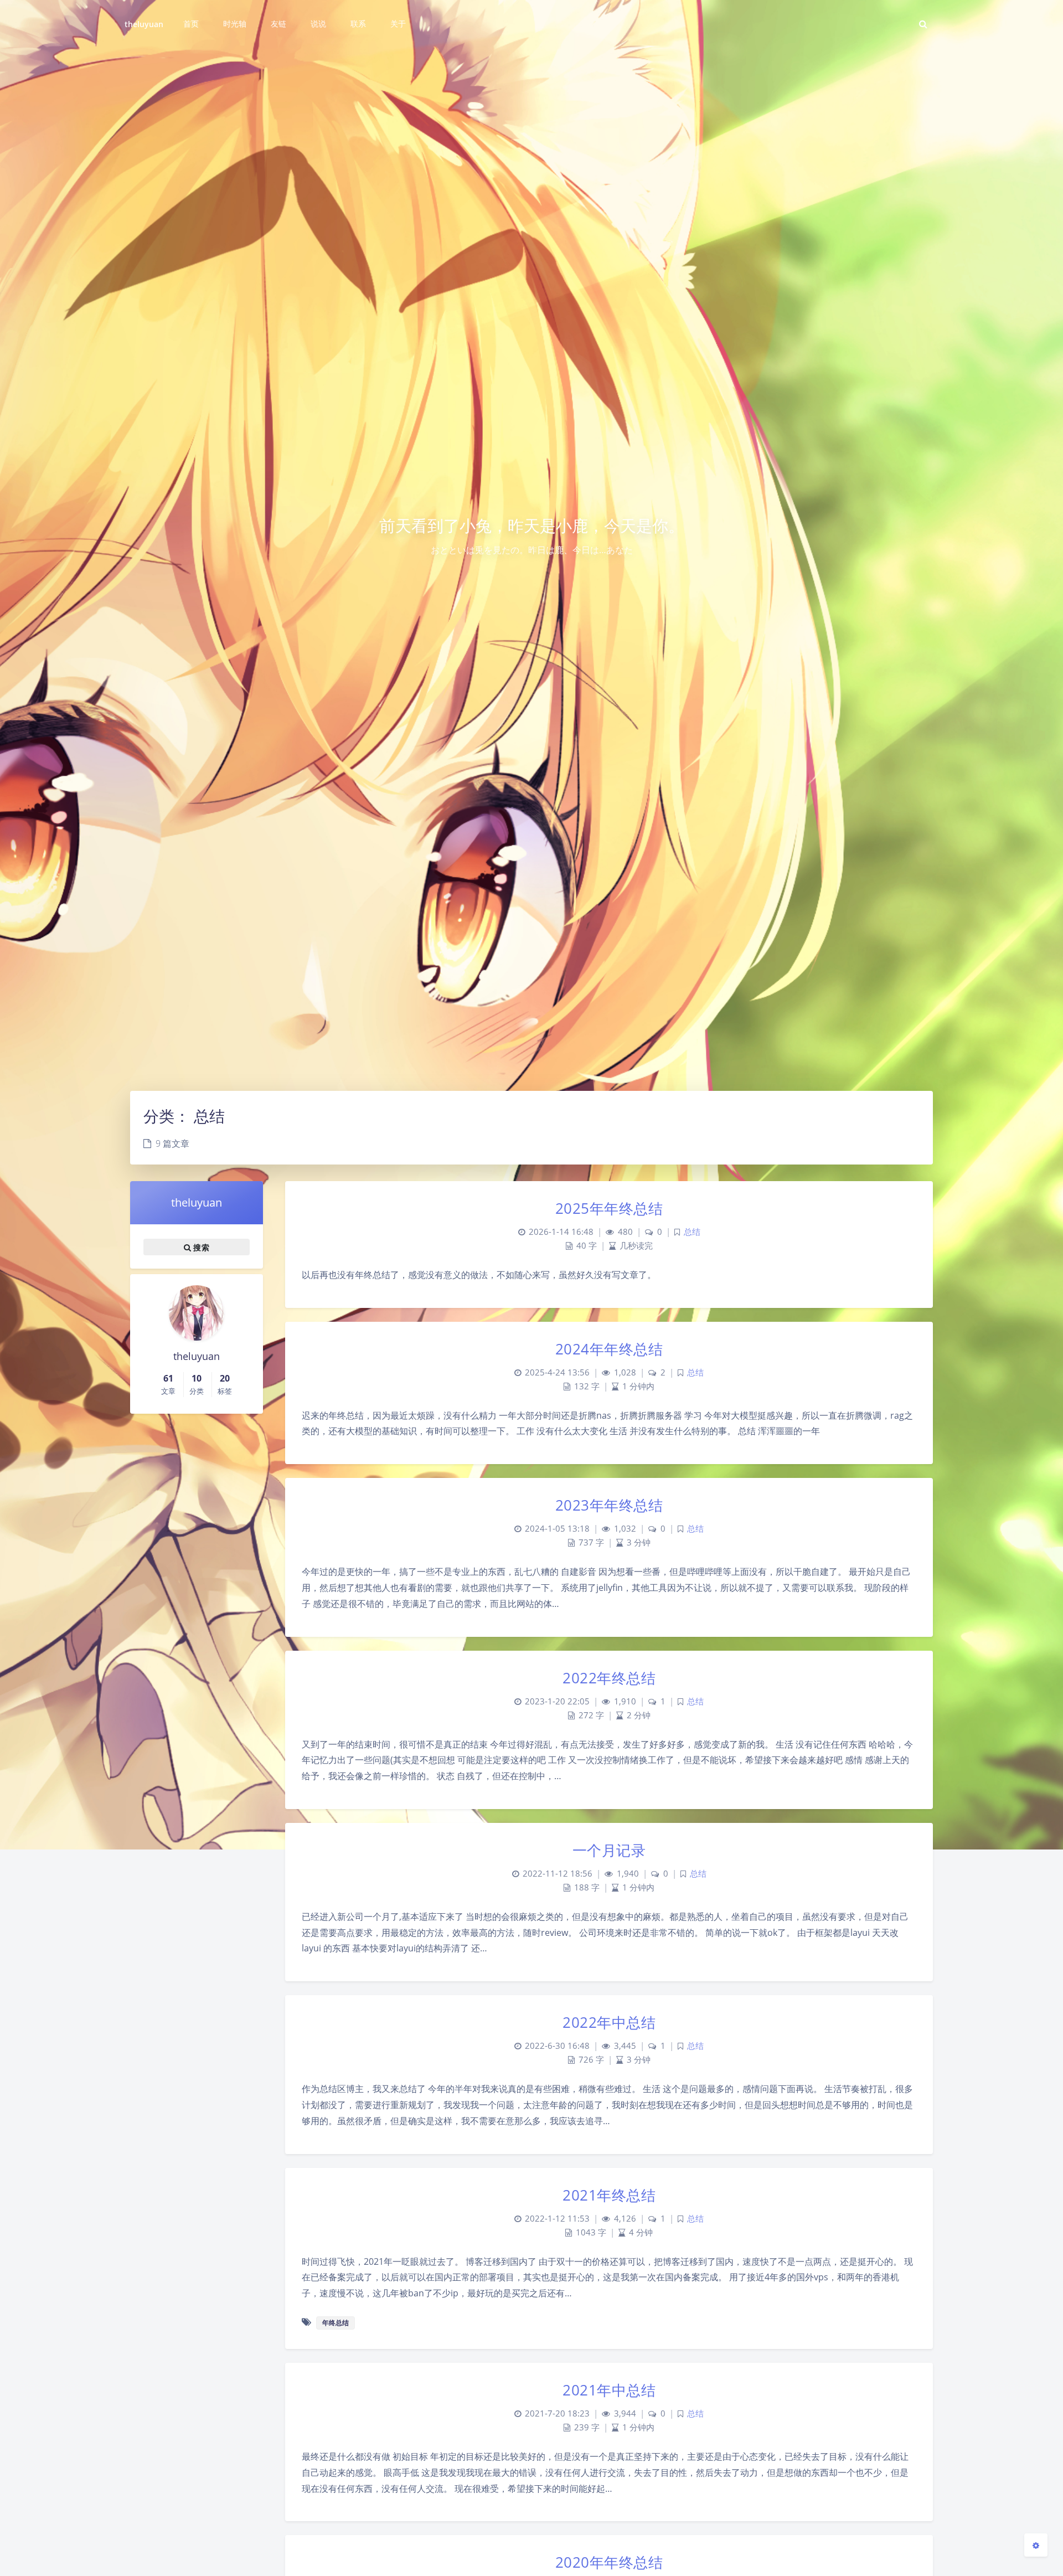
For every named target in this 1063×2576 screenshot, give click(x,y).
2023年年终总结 (609, 1505)
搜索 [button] (200, 1247)
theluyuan (144, 24)
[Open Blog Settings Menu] (1036, 2545)
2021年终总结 (609, 2195)
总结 (692, 1232)
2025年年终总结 (609, 1208)
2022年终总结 (609, 1678)
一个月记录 (609, 1850)
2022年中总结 (609, 2022)
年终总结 (336, 2323)
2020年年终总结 (609, 2562)
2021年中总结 (609, 2390)
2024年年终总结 (609, 1349)
